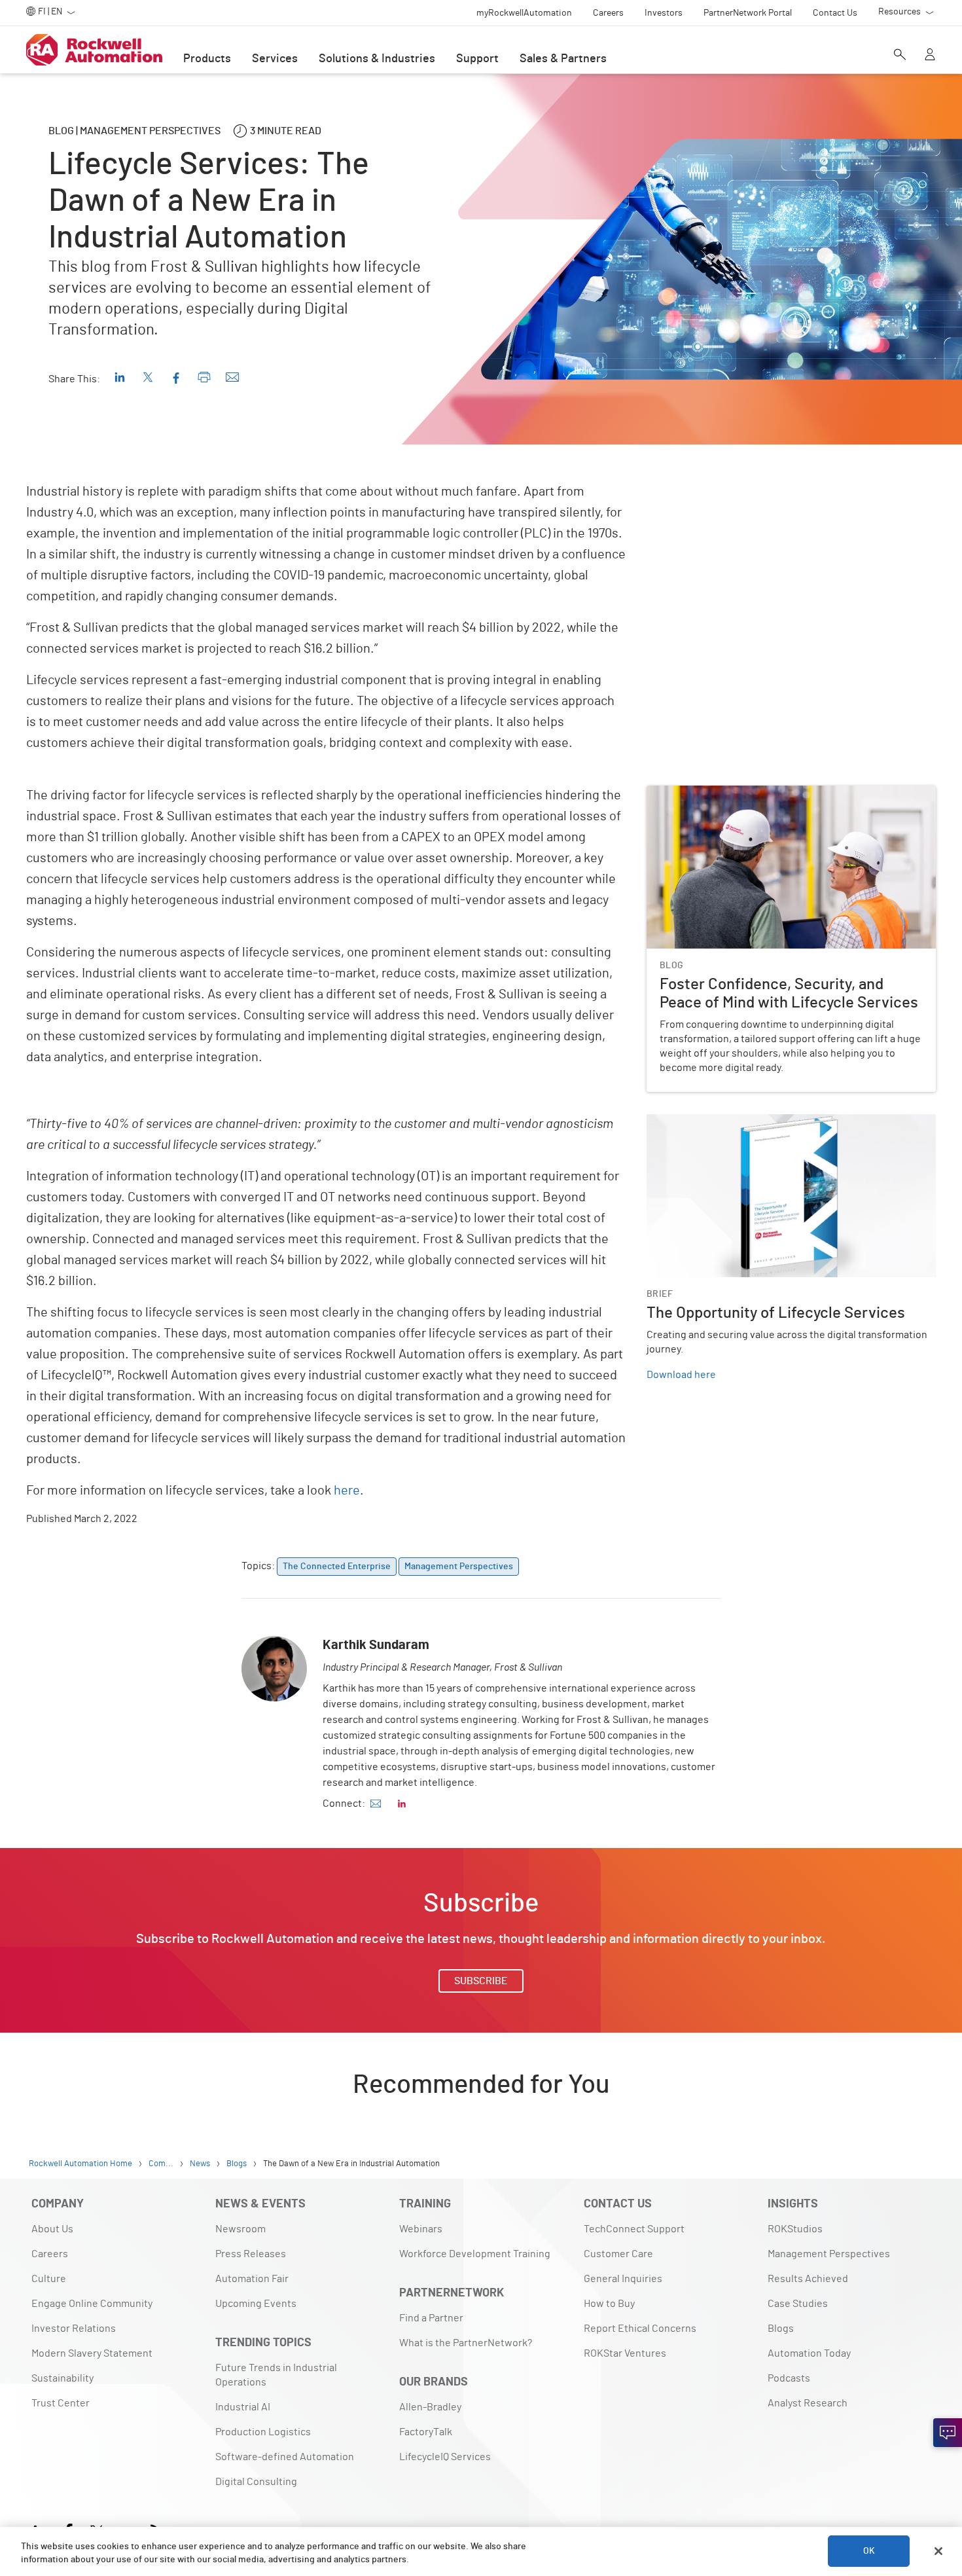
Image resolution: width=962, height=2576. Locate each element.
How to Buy (609, 2304)
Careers (50, 2254)
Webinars (421, 2229)
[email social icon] (376, 1804)
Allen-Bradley (430, 2407)
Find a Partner (431, 2318)
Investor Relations (74, 2329)
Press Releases (251, 2254)
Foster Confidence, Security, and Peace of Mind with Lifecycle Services (787, 801)
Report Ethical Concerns (640, 2329)
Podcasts (789, 2378)
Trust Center (61, 2403)
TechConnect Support (634, 2229)
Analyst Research (808, 2403)
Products (207, 59)
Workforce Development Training (475, 2254)
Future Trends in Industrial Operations (276, 2375)
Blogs (781, 2329)
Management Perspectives (829, 2254)
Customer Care (618, 2254)
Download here (681, 1375)
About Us (52, 2229)
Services (275, 59)
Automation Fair (252, 2279)
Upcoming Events (256, 2304)
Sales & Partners (563, 59)
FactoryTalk (426, 2432)
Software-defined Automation (285, 2457)
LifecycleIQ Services (445, 2457)
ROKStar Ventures (625, 2353)
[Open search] (900, 56)
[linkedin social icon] (402, 1804)
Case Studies (798, 2304)
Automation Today (809, 2353)
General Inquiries (623, 2279)
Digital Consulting (256, 2482)
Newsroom (240, 2229)
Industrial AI (243, 2407)
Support (477, 59)
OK (869, 2551)
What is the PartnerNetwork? (466, 2343)
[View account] (930, 56)
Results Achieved (808, 2279)
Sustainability (62, 2378)
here (347, 1491)
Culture (49, 2279)
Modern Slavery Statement (92, 2353)
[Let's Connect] (948, 2433)
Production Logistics (263, 2432)
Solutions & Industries (377, 59)
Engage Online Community (92, 2304)
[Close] (938, 2551)
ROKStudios (795, 2229)
